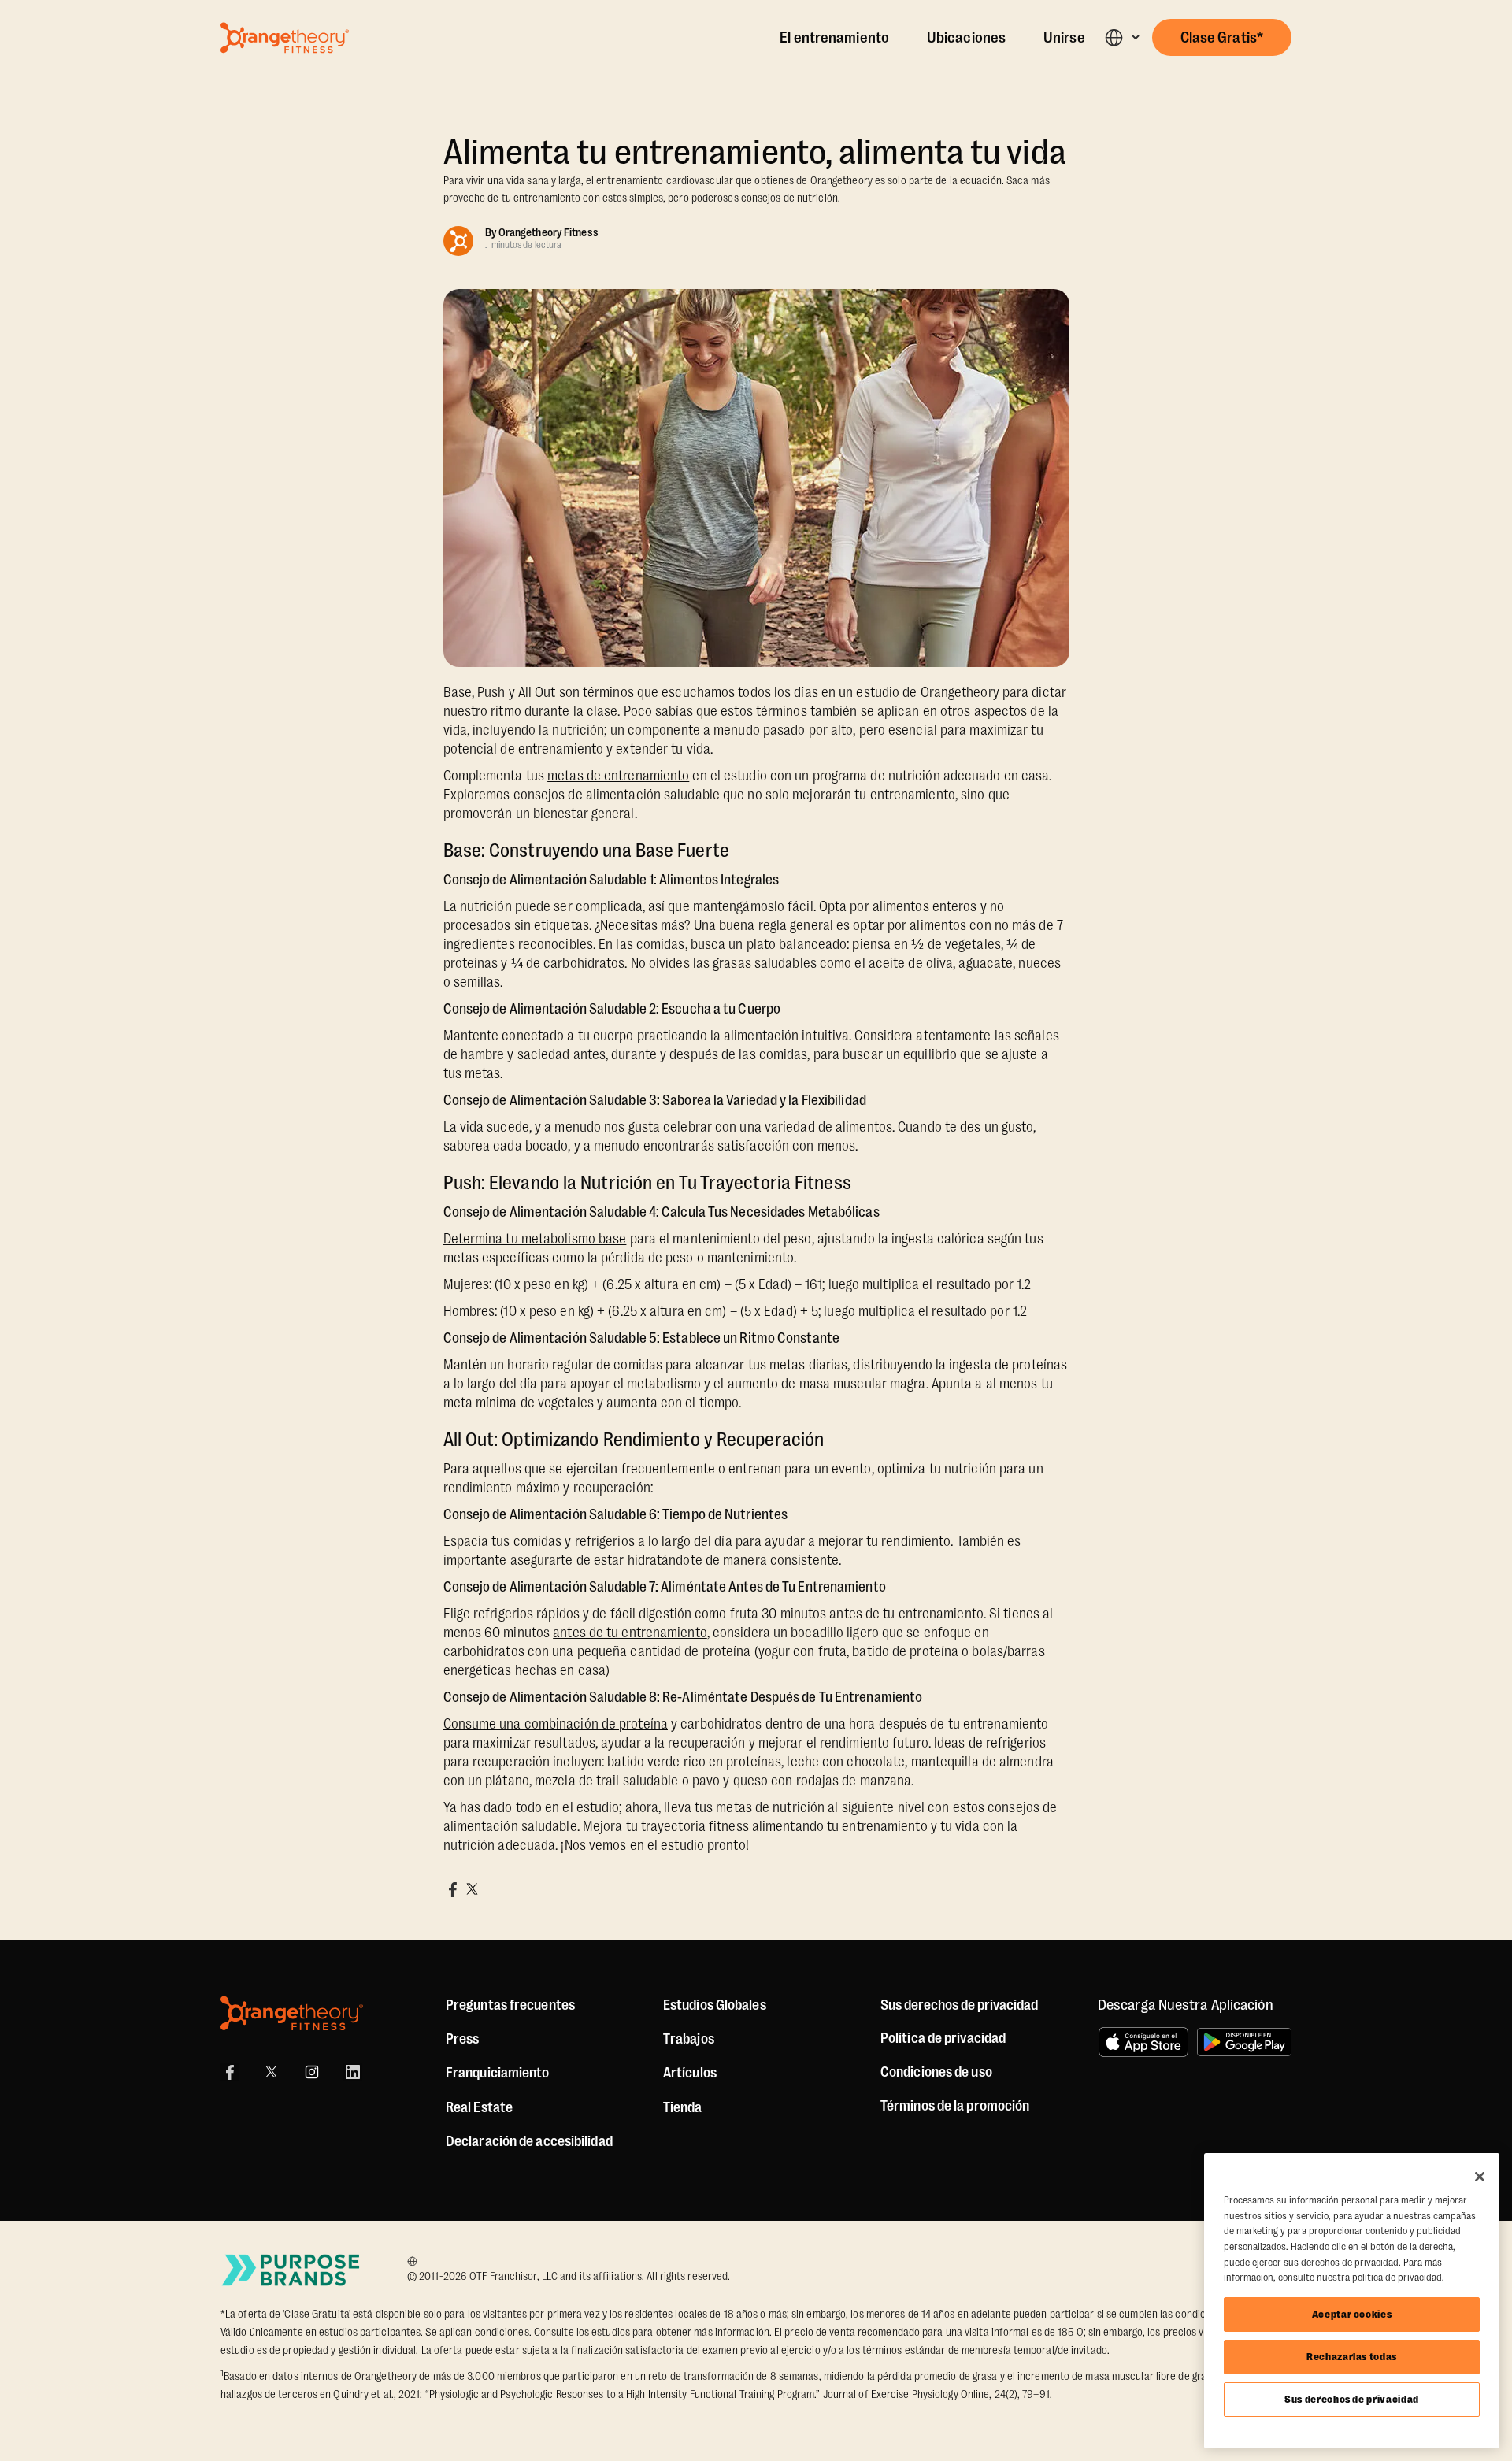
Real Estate (479, 2107)
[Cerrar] (1480, 2177)
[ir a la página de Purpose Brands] (291, 2270)
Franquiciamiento (498, 2073)
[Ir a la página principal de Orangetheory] (285, 38)
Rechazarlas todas (1352, 2357)
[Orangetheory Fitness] (292, 2013)
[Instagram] (312, 2072)
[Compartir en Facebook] (453, 1889)
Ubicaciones (966, 38)
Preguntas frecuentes (510, 2005)
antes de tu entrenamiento (630, 1633)
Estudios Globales (715, 2005)
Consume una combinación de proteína (556, 1724)
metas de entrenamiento (618, 776)
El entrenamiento (834, 38)
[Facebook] (230, 2072)
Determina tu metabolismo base (535, 1239)
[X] (271, 2072)
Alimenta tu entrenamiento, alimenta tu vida (755, 152)
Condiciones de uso (936, 2072)
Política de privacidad (943, 2038)
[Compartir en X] (472, 1889)
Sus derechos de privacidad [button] (959, 2005)
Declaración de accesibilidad (529, 2141)
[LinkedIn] (353, 2072)
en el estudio (667, 1845)
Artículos (690, 2073)
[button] (1122, 37)
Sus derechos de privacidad (1352, 2399)
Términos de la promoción (955, 2106)
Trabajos (689, 2039)
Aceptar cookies (1352, 2314)
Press (463, 2039)
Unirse (1064, 38)
